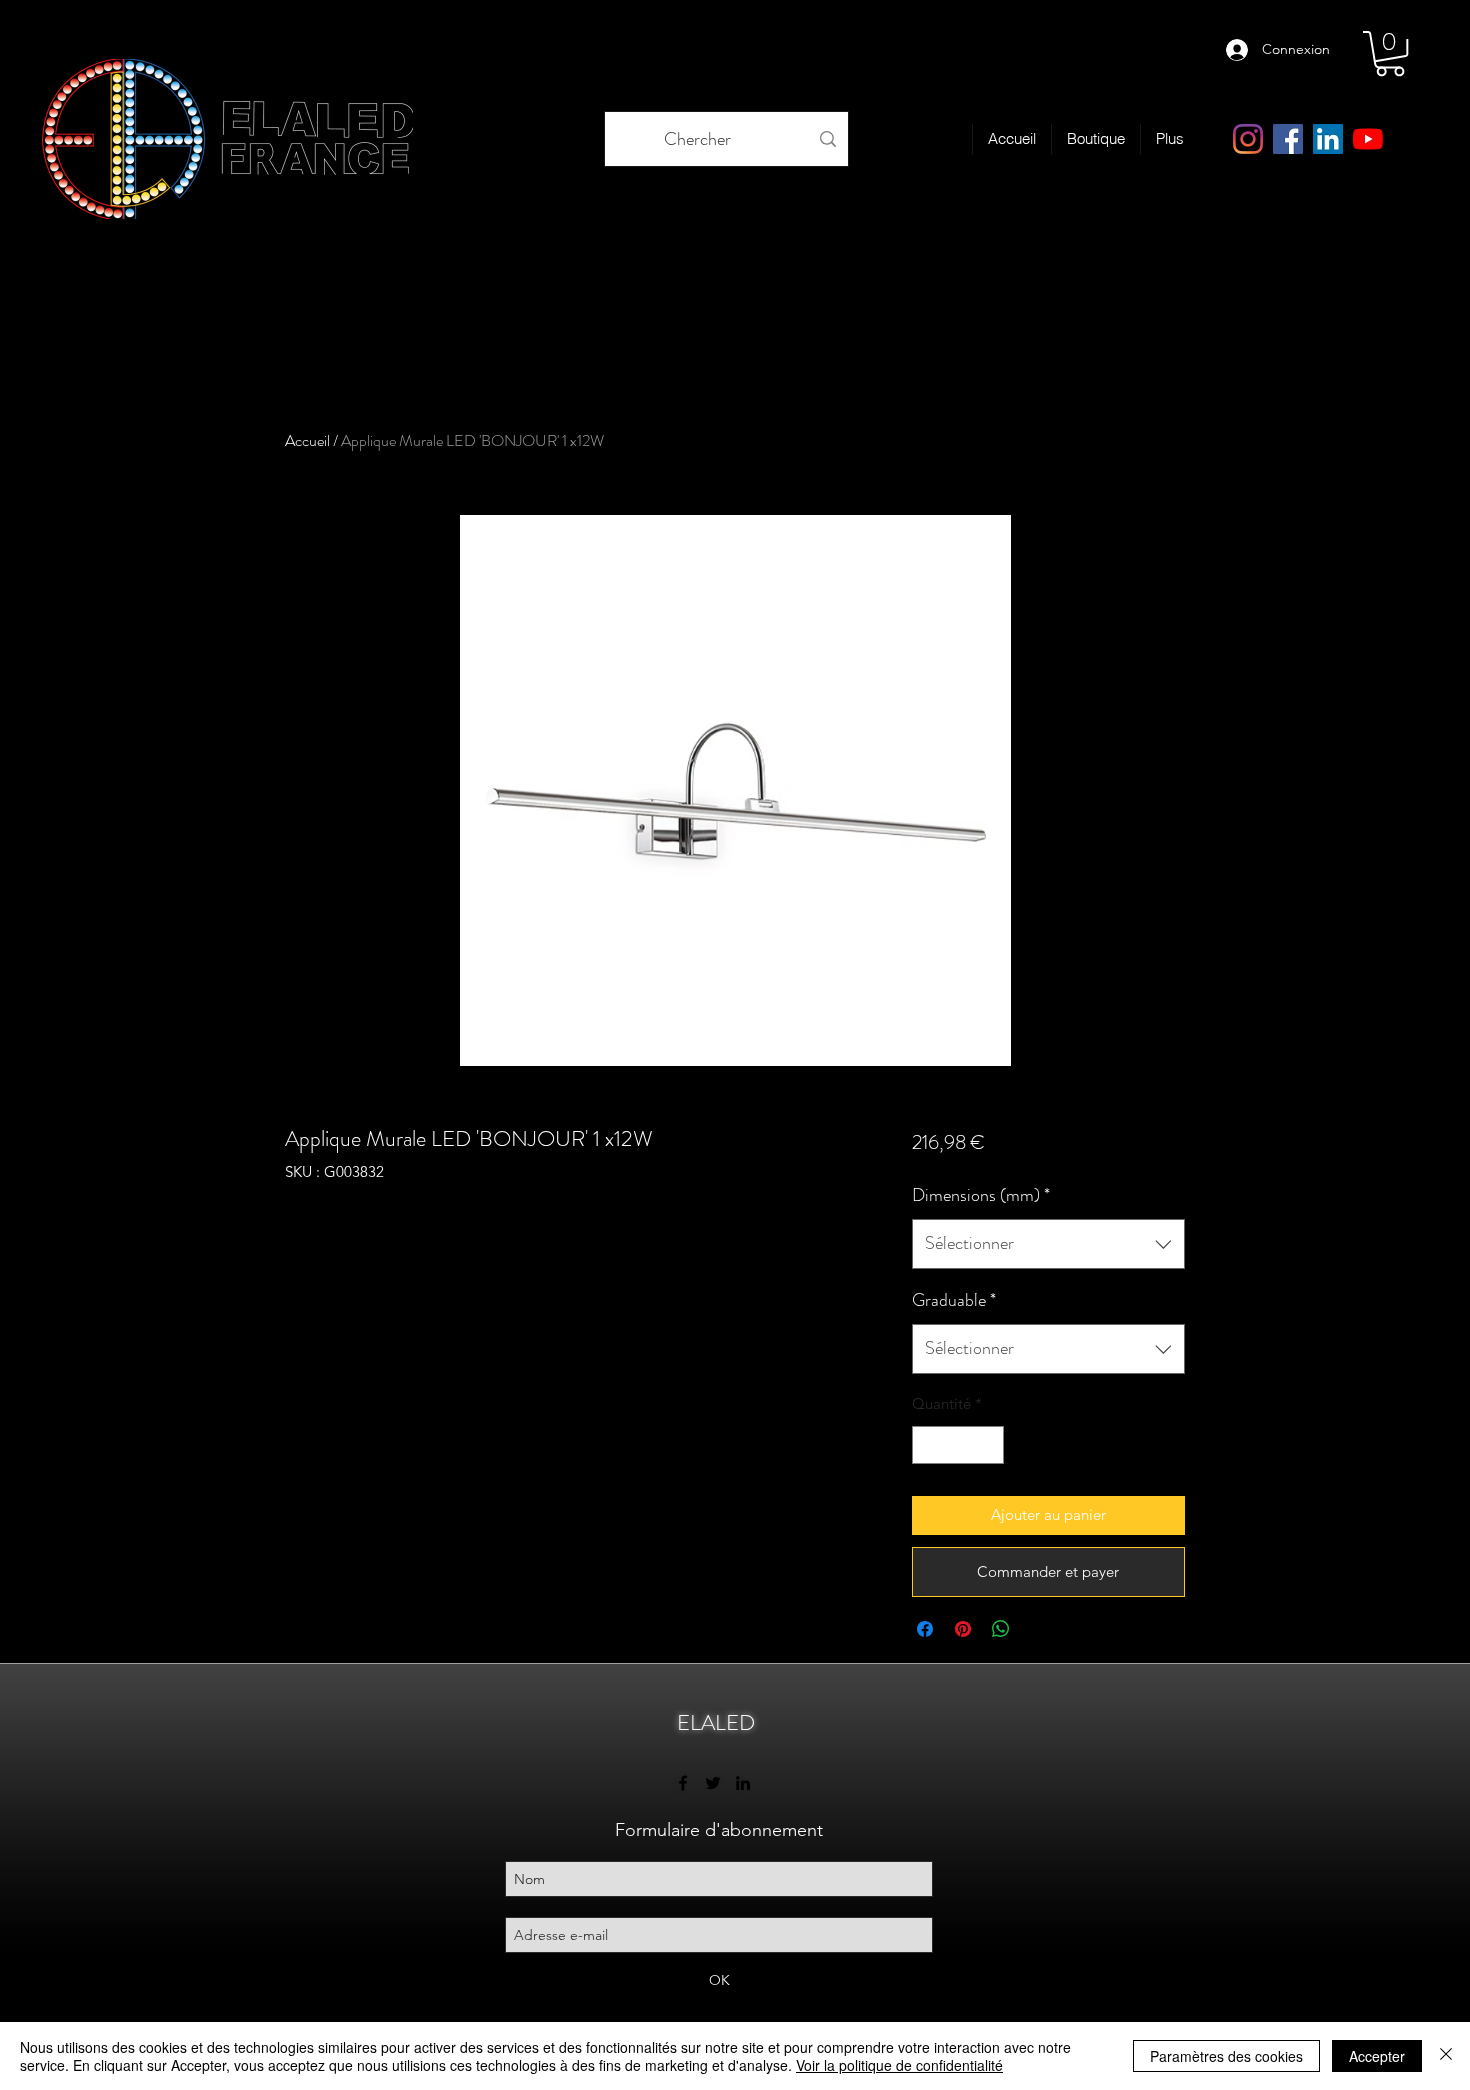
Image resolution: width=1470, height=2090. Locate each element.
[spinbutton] (957, 1445)
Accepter (1377, 2056)
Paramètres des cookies (1226, 2056)
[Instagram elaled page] (1248, 139)
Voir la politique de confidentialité (899, 2065)
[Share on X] (1039, 1629)
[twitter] (713, 1783)
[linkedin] (1328, 139)
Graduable (954, 1300)
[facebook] (1288, 139)
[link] (1390, 53)
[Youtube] (1368, 139)
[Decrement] (928, 1445)
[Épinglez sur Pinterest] (963, 1629)
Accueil (307, 440)
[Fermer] (1446, 2056)
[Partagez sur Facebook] (925, 1629)
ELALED (716, 1722)
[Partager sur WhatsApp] (1001, 1629)
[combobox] (1048, 1244)
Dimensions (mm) (981, 1195)
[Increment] (987, 1445)
